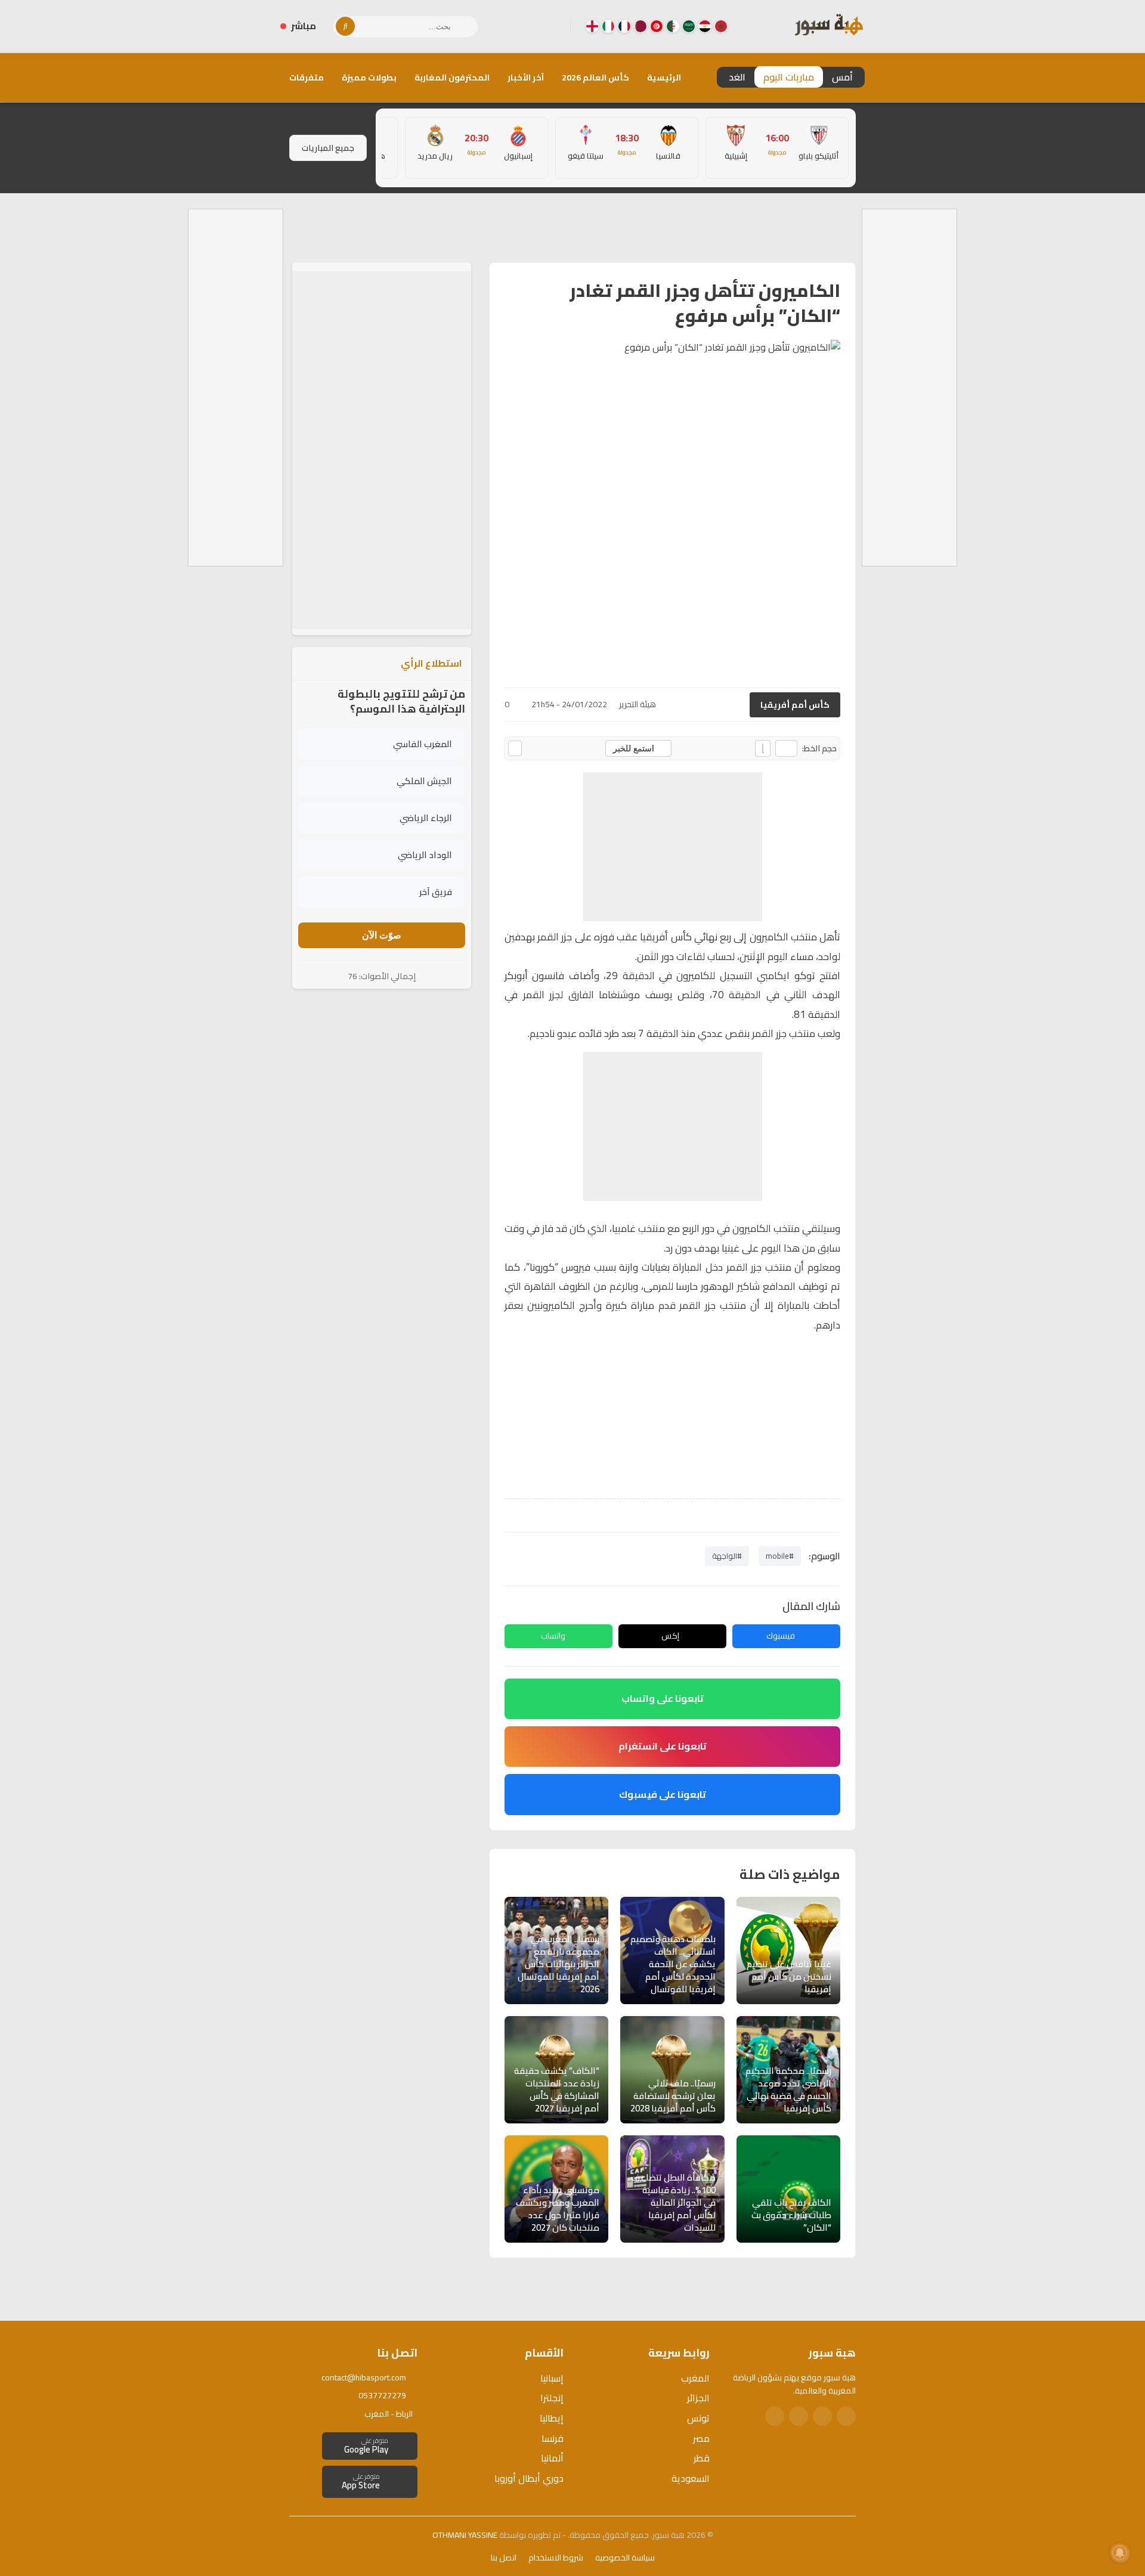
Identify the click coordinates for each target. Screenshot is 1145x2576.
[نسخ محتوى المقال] (515, 748)
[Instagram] (533, 26)
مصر (701, 2438)
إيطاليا (552, 2418)
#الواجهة (727, 1556)
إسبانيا (552, 2378)
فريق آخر (436, 892)
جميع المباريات (328, 148)
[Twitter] (822, 2416)
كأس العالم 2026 (595, 78)
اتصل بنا (504, 2558)
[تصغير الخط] (786, 748)
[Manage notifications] (1120, 2553)
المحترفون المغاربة (452, 78)
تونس (698, 2418)
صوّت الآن (382, 935)
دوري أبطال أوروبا (529, 2478)
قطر (702, 2458)
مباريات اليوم (789, 77)
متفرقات (307, 78)
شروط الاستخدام (556, 2558)
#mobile (780, 1556)
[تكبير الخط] (763, 748)
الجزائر (698, 2398)
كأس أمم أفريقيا (795, 705)
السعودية (691, 2478)
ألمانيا (552, 2458)
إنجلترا (552, 2398)
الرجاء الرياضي (426, 818)
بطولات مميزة (369, 78)
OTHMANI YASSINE (465, 2535)
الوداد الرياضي (425, 855)
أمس (842, 77)
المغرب (695, 2378)
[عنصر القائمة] (721, 26)
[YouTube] (513, 26)
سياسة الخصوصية (625, 2558)
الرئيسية (664, 78)
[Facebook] (552, 26)
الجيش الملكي (424, 781)
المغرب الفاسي (423, 744)
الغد (737, 77)
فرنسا (553, 2438)
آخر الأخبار (526, 78)
